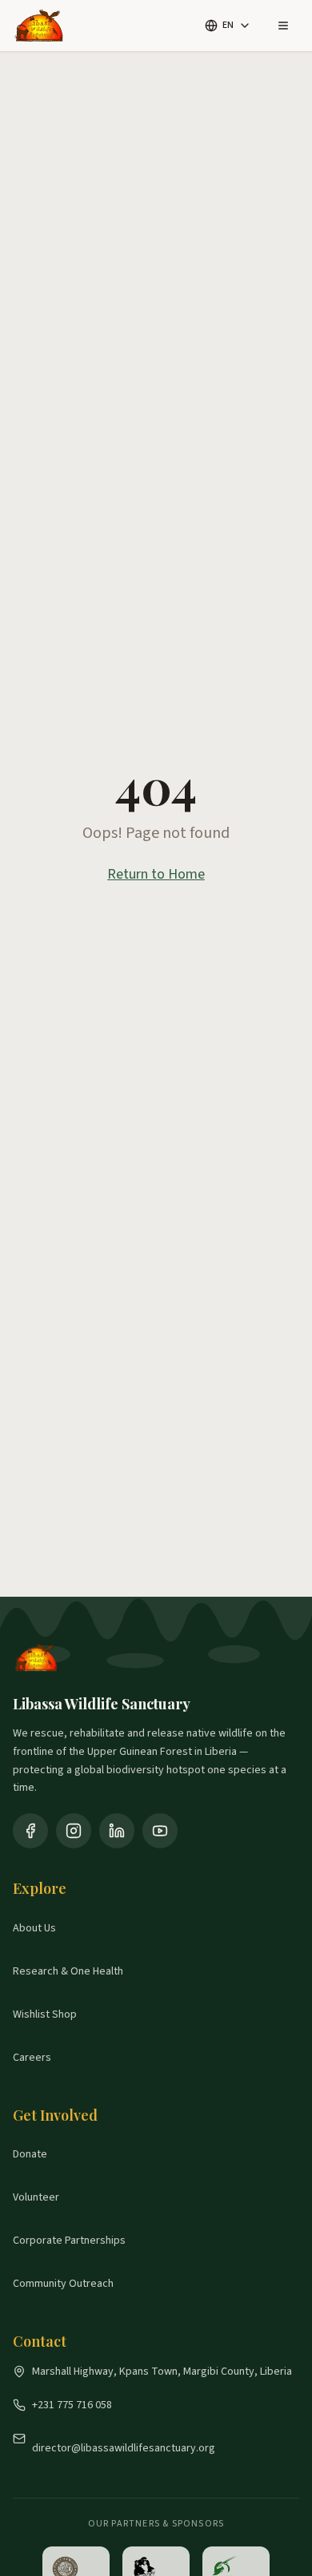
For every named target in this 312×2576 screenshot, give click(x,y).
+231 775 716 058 (72, 2405)
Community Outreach (63, 2284)
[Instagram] (74, 1831)
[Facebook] (30, 1831)
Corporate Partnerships (69, 2241)
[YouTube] (160, 1831)
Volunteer (36, 2197)
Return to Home (156, 874)
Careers (32, 2058)
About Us (34, 1928)
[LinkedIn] (117, 1831)
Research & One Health (68, 1971)
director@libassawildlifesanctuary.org (124, 2448)
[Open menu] (283, 26)
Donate (30, 2154)
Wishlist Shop (45, 2014)
